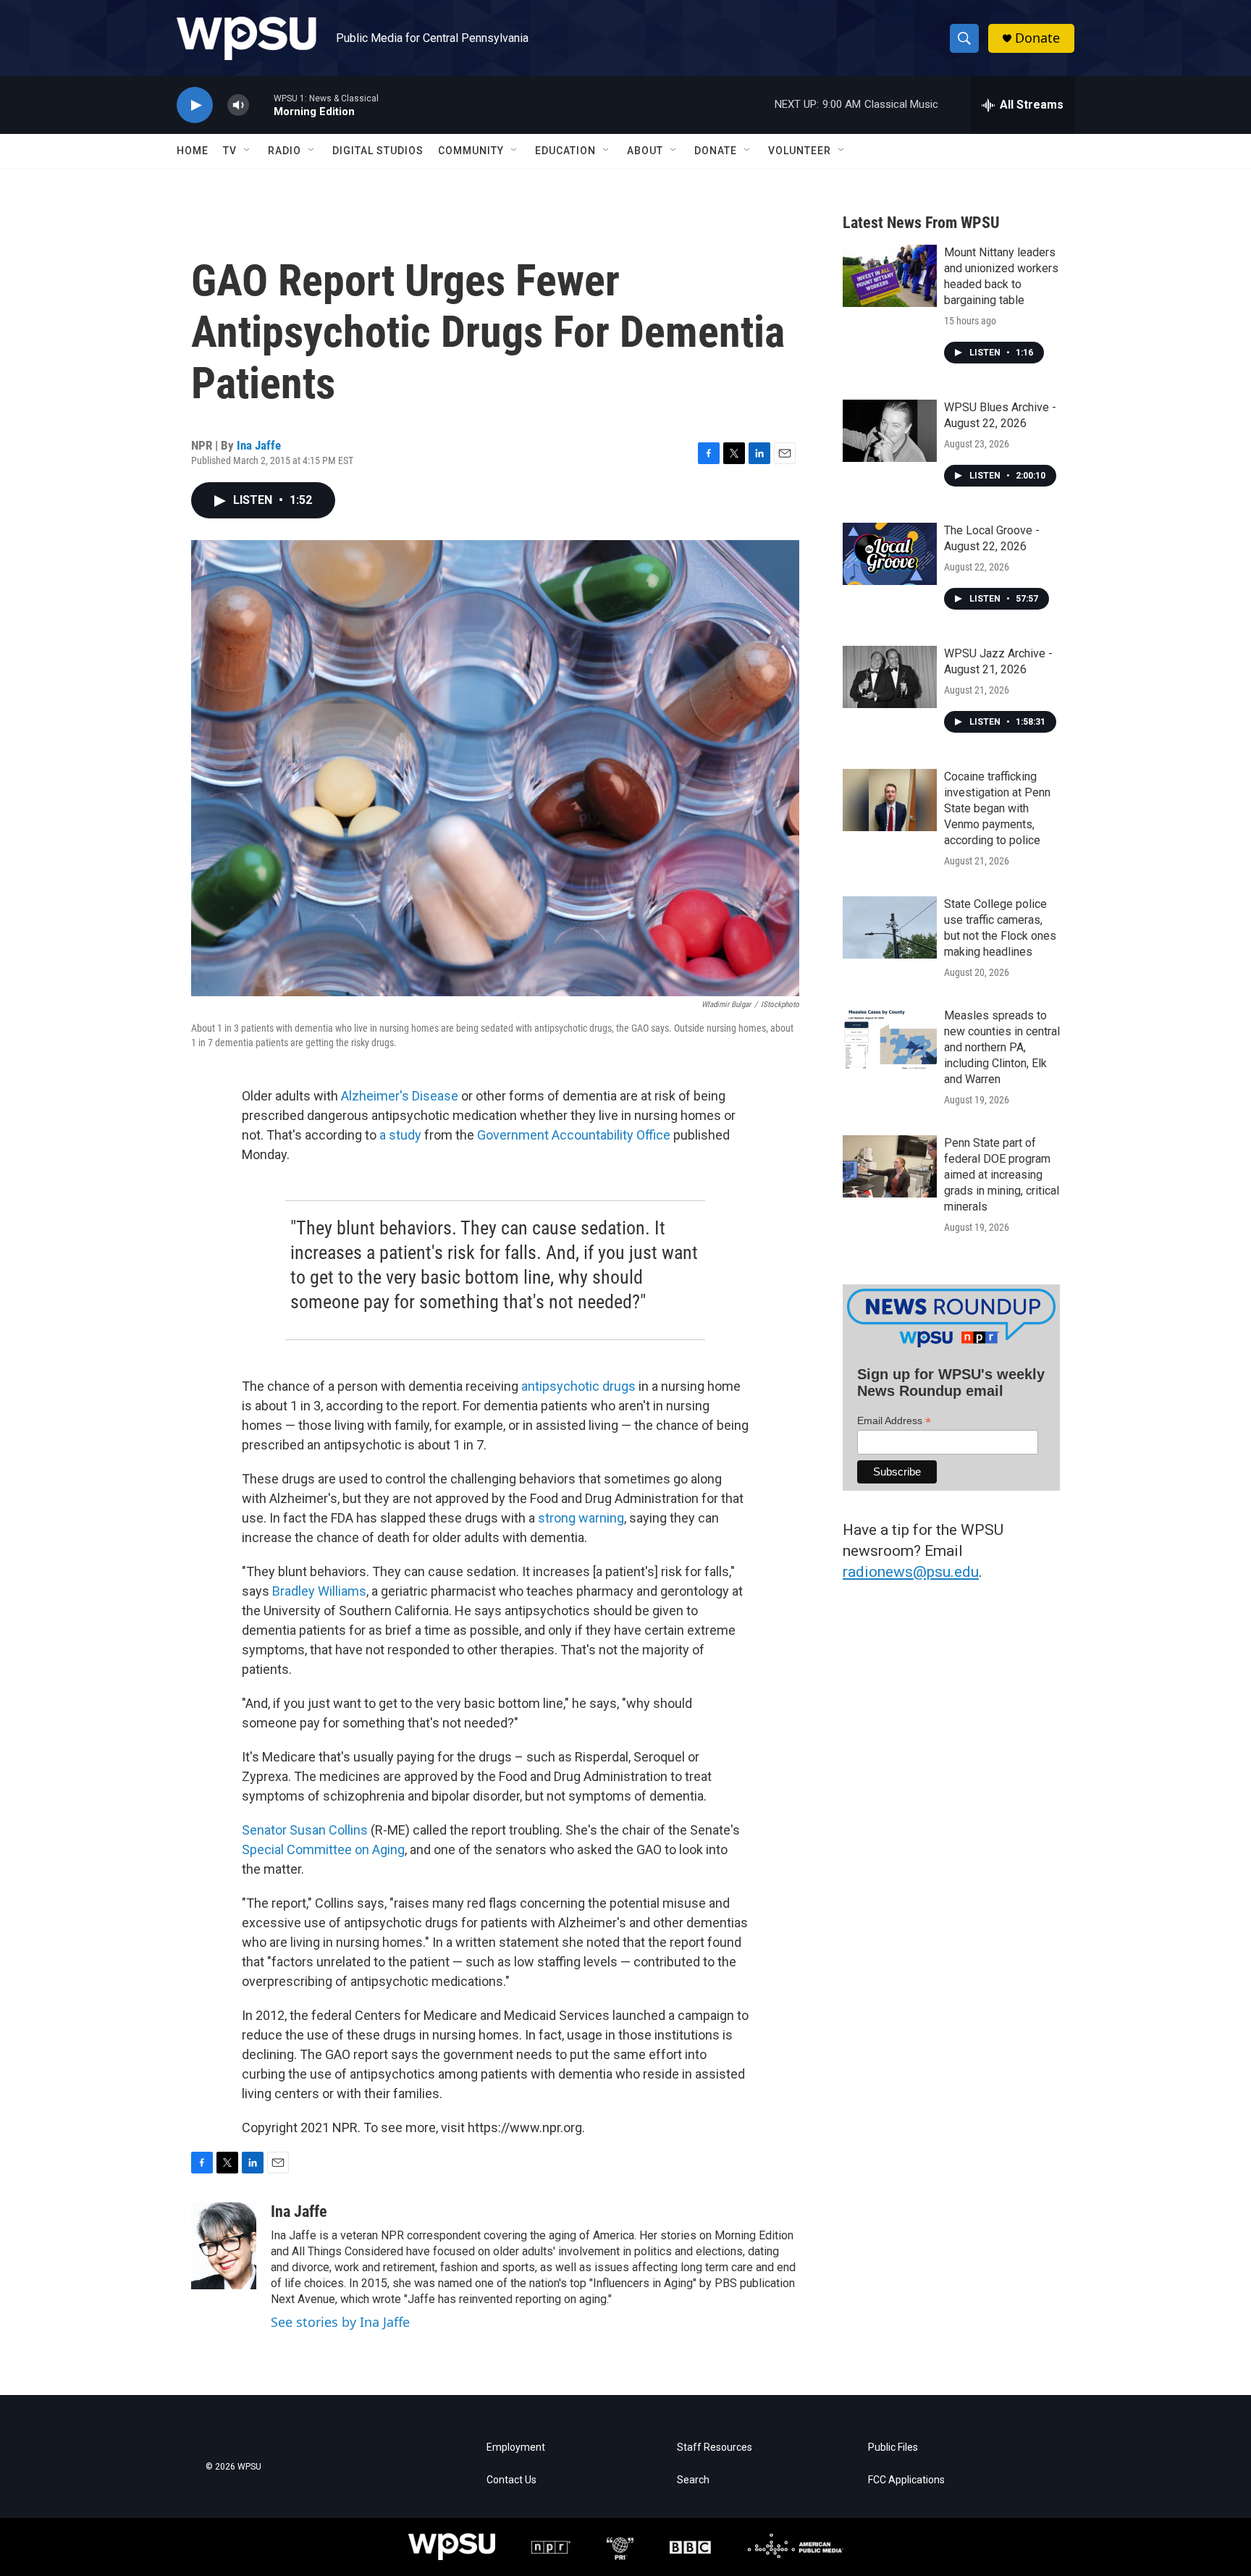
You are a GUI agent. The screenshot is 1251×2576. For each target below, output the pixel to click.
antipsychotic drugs (578, 1386)
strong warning (581, 1518)
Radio (285, 151)
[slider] (261, 105)
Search (693, 2480)
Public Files (893, 2447)
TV (230, 151)
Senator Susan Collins (305, 1830)
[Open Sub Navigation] (248, 151)
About (645, 151)
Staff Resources (715, 2447)
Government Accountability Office (574, 1135)
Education (565, 151)
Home (193, 151)
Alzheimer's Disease (400, 1096)
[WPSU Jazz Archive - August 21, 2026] (890, 677)
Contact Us (511, 2480)
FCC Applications (906, 2480)
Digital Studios (378, 151)
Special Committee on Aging (323, 1849)
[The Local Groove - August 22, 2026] (890, 554)
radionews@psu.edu (911, 1572)
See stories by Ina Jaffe (340, 2322)
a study (400, 1135)
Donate (1037, 38)
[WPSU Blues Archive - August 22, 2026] (890, 431)
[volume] (238, 105)
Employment (516, 2447)
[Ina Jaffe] (224, 2246)
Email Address (894, 1421)
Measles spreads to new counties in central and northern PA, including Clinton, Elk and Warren (1002, 1047)
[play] (195, 105)
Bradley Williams (319, 1591)
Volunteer (800, 151)
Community (471, 151)
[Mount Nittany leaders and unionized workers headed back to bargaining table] (890, 276)
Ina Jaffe (259, 445)
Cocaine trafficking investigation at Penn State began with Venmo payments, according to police (997, 808)
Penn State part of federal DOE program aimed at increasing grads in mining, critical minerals (1002, 1175)
